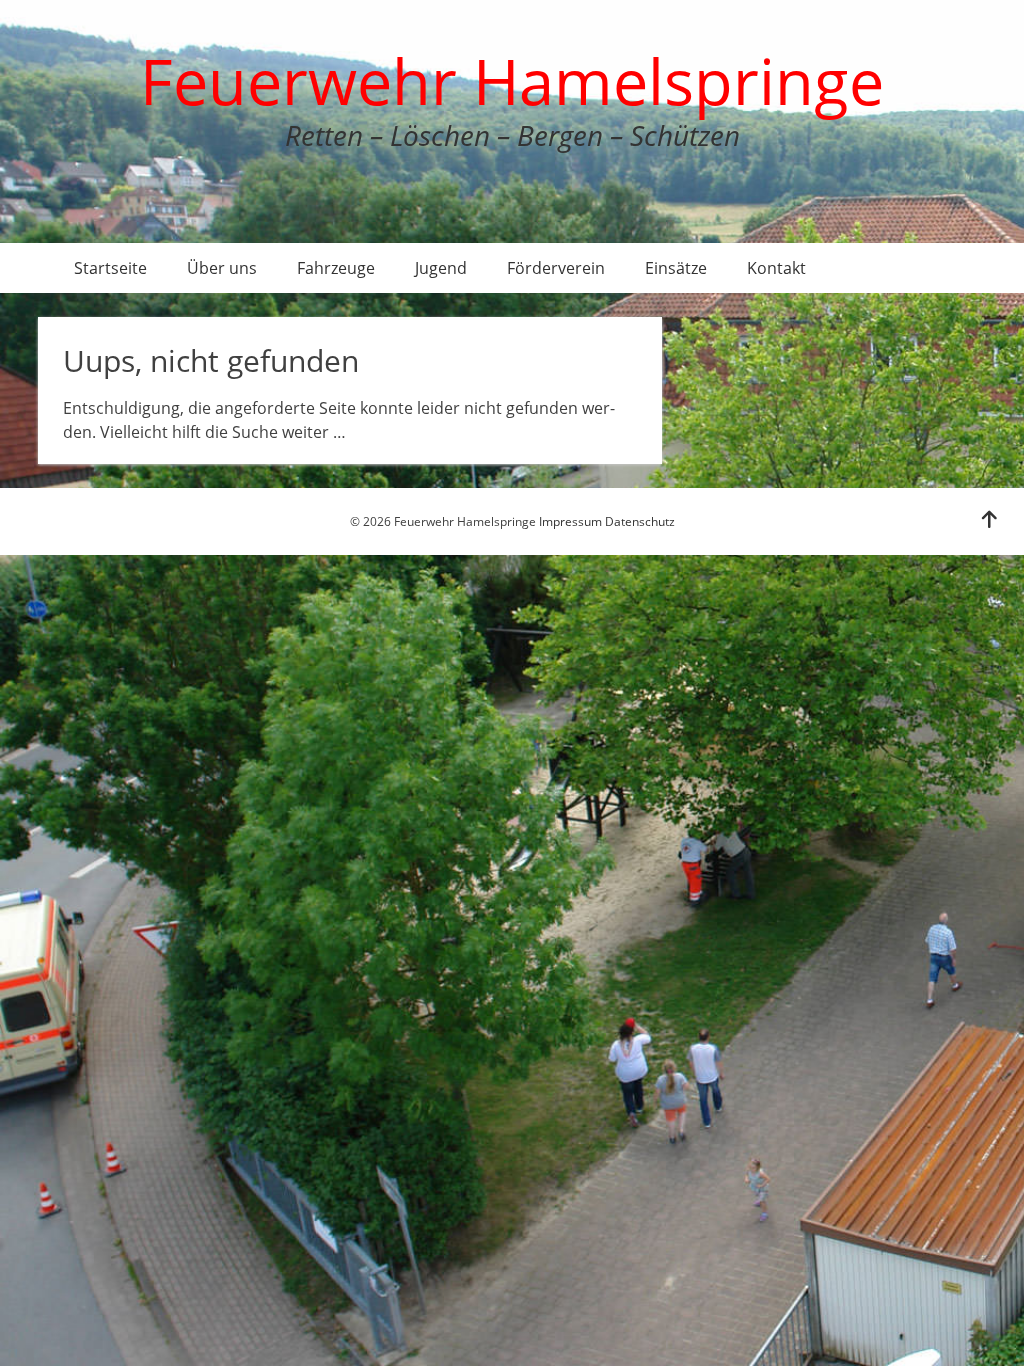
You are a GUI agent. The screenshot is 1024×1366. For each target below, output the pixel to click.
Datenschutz (640, 521)
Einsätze (676, 268)
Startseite (110, 268)
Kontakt (776, 268)
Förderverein (556, 268)
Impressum (570, 521)
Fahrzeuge (336, 268)
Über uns (222, 268)
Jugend (441, 268)
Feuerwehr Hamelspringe (512, 80)
